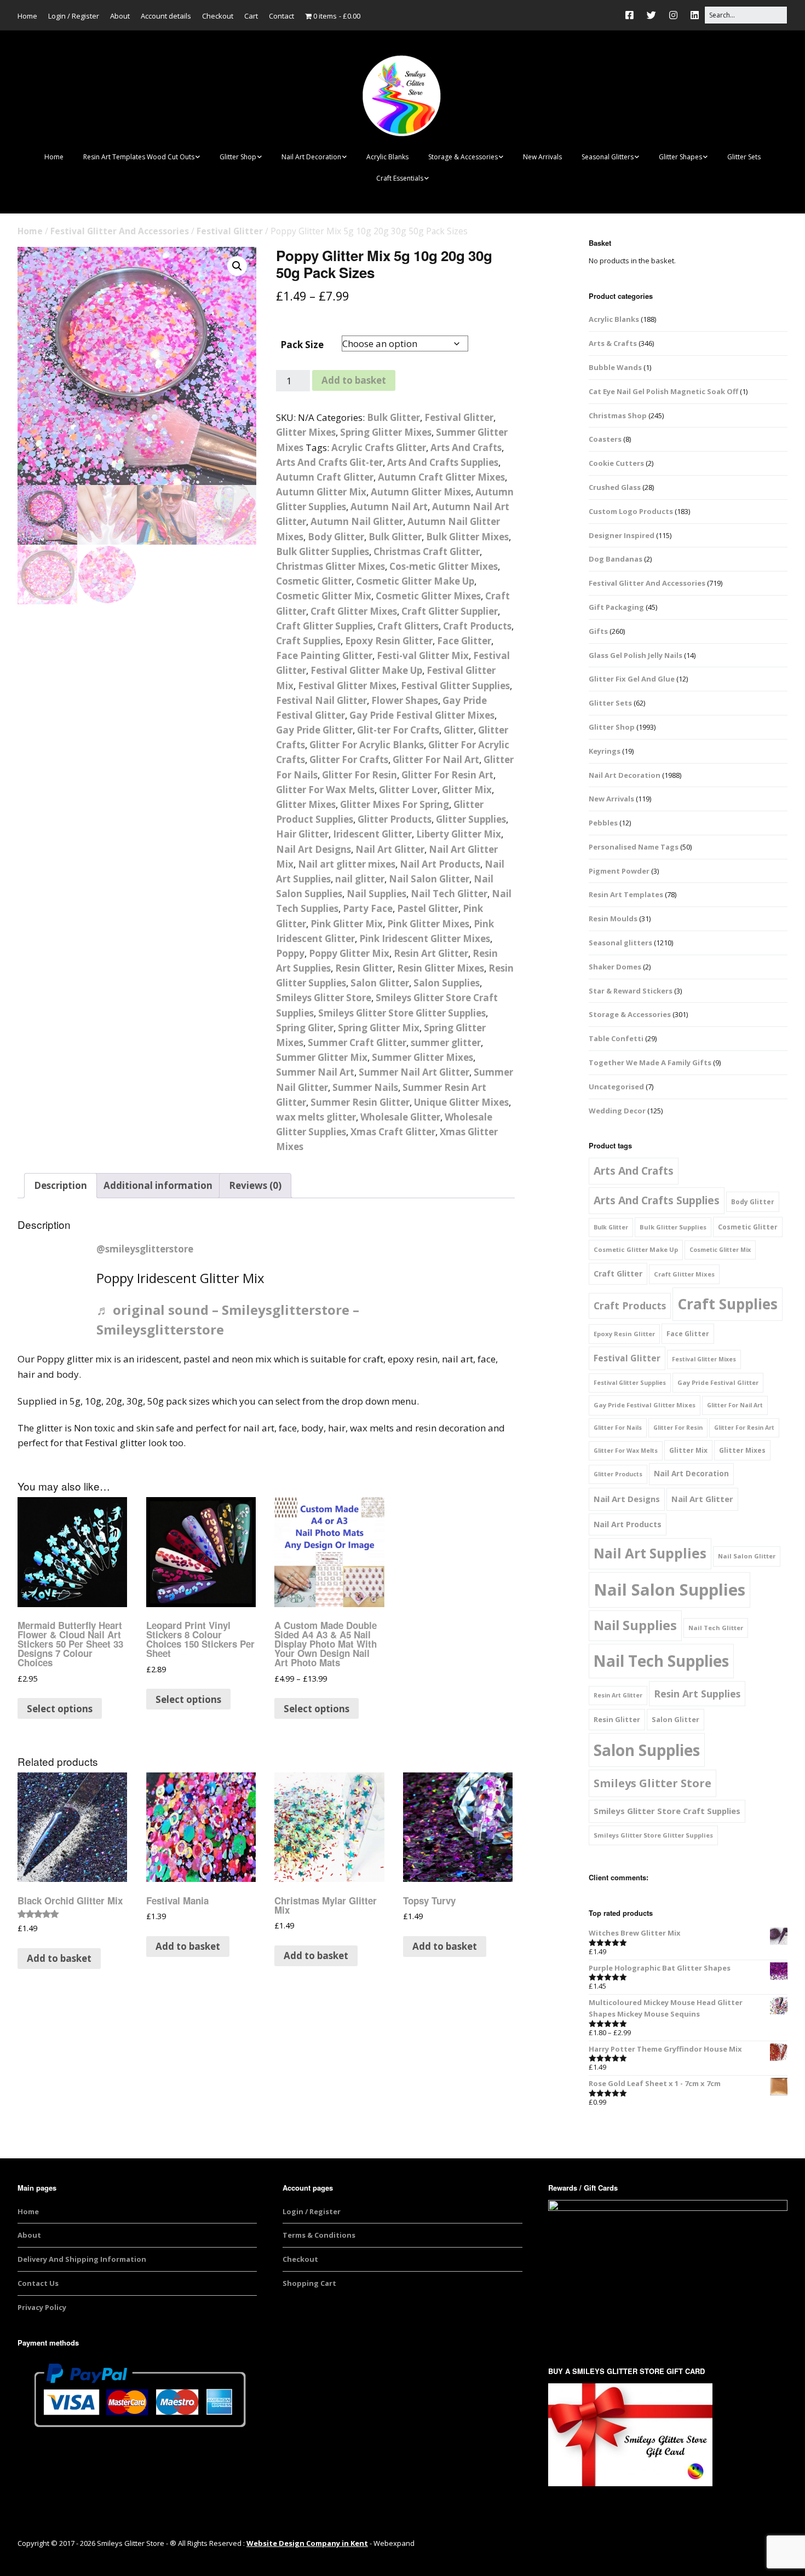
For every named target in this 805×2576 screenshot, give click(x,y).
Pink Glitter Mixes (428, 924)
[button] (237, 266)
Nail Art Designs (314, 849)
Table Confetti (616, 1038)
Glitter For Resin (360, 775)
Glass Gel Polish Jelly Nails (636, 655)
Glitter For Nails (618, 1428)
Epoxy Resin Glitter (389, 641)
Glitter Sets (744, 157)
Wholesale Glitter (400, 1117)
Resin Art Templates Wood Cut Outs (139, 157)
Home (27, 16)
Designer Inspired (622, 535)
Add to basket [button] (59, 1958)
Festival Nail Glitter (321, 700)
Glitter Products (395, 819)
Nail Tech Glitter (449, 894)
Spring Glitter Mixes (386, 432)
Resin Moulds (613, 919)
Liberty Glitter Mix (459, 834)
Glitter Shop (238, 157)
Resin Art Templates (626, 894)
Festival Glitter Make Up (366, 670)
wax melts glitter (316, 1117)
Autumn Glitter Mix (321, 492)
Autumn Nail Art (389, 507)
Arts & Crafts (613, 343)
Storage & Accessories (463, 157)
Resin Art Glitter (431, 953)
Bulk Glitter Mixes (467, 537)
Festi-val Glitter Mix (423, 655)
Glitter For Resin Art (447, 775)
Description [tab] (61, 1185)
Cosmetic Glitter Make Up (415, 581)
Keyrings (605, 751)
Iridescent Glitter (372, 834)
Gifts (598, 631)
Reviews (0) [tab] (255, 1185)
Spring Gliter (305, 1028)
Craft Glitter (618, 1273)
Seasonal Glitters (608, 157)
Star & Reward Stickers (631, 991)
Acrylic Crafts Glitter (379, 447)
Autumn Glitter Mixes (421, 492)
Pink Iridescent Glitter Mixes (425, 938)
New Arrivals (542, 157)
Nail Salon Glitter (429, 879)
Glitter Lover (408, 790)
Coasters (605, 439)
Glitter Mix (467, 790)
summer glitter (446, 1042)
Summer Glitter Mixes (422, 1057)
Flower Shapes (405, 700)
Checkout (218, 16)
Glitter (459, 730)
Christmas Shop (618, 415)
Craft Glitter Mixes (354, 611)
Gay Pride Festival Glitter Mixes (422, 715)
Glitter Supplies (471, 819)
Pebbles (603, 823)
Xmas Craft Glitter (393, 1132)
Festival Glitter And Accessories (120, 231)
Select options (60, 1709)
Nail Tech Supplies (661, 1661)
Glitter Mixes (306, 432)
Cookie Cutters (616, 463)
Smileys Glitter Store (324, 998)
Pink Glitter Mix (347, 924)
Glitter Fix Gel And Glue (632, 679)
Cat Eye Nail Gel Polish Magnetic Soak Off (663, 391)
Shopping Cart (309, 2283)
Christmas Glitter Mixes (330, 566)
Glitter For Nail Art (436, 759)
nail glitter (360, 879)
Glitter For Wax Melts (325, 790)
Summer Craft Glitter (357, 1042)
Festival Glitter (230, 231)
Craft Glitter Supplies (324, 626)
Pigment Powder (619, 871)
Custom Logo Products (631, 511)
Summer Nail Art (315, 1072)
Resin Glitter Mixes (441, 968)
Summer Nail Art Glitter (414, 1072)
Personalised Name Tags (634, 847)
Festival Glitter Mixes (347, 686)
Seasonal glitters (620, 943)
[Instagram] (673, 15)
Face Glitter (464, 641)
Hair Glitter (302, 834)
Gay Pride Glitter (314, 730)
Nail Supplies (376, 894)
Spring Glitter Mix (379, 1028)
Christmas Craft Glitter (427, 551)
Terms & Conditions (319, 2235)
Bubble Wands (615, 367)
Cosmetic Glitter (314, 581)
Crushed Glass (615, 487)
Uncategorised (616, 1087)
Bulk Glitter (393, 417)
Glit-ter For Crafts (398, 730)
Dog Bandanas (616, 559)
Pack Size (302, 345)
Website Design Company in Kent (307, 2543)
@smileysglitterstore (145, 1249)
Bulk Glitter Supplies (323, 551)
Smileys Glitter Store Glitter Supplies (402, 1013)
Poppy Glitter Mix (349, 953)
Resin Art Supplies (697, 1694)
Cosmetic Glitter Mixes (428, 596)
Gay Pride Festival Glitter (718, 1382)
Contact (281, 16)
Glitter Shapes (680, 157)
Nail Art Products (440, 864)
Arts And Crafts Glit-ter (329, 462)
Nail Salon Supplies (669, 1590)
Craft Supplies (308, 641)
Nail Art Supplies (650, 1553)
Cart (251, 16)
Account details (166, 16)
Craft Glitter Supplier (450, 611)
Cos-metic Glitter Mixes (444, 566)
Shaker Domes (615, 967)
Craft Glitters (408, 626)
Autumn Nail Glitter (357, 521)
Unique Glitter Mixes (461, 1102)
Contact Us (38, 2283)
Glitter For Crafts (349, 759)
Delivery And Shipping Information (82, 2259)
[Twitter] (651, 15)
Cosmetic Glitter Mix (324, 596)
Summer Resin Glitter (360, 1102)
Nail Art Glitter (390, 849)
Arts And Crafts (466, 447)
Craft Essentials (400, 178)
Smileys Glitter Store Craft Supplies (667, 1811)
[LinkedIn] (695, 15)
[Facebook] (632, 15)
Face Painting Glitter (324, 655)
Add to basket (354, 380)
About (120, 16)
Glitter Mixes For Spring (395, 804)
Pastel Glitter (428, 908)
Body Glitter (336, 537)
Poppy (290, 953)
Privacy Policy (42, 2307)
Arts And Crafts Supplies (443, 462)
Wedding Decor (617, 1111)
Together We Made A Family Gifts (650, 1062)
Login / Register (74, 16)
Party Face (368, 908)
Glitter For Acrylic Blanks (367, 745)
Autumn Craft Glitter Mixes (441, 477)
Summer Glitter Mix (322, 1057)
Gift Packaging (616, 607)
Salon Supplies (447, 983)
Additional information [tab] (158, 1185)
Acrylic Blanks (387, 157)
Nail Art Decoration (311, 157)
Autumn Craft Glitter (325, 477)
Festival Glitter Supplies (455, 686)
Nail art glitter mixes (347, 864)
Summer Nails (365, 1087)
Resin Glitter (364, 968)
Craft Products (477, 626)
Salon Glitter (380, 983)
